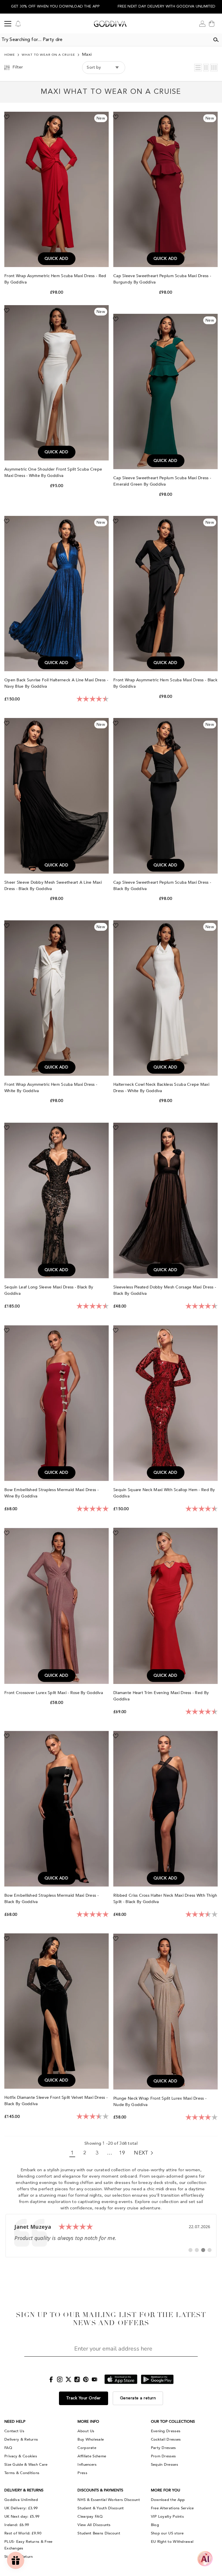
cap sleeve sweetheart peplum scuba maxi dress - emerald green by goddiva (162, 481)
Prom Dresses (163, 2456)
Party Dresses (163, 2448)
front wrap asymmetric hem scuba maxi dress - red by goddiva (55, 279)
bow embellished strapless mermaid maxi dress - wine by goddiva (51, 1493)
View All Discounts (94, 2525)
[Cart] (212, 24)
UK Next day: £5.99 (22, 2517)
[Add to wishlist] (7, 117)
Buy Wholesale (91, 2439)
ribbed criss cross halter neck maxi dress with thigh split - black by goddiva (165, 1899)
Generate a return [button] (138, 2398)
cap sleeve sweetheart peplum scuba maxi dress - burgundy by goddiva (162, 279)
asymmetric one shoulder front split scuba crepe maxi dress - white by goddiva (53, 472)
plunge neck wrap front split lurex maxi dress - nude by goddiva (160, 2102)
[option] (55, 7)
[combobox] (105, 40)
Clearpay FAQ (90, 2517)
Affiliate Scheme (92, 2456)
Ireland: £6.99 (17, 2525)
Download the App (168, 2500)
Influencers (87, 2465)
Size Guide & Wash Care (26, 2465)
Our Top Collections (173, 2422)
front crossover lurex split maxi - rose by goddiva (54, 1693)
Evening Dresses (166, 2431)
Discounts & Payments (100, 2490)
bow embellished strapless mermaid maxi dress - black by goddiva (51, 1899)
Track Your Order (84, 2398)
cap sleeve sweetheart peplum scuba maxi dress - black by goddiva (162, 886)
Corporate (87, 2448)
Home (10, 55)
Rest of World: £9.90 (23, 2533)
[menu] (8, 24)
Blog (155, 2525)
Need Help (15, 2422)
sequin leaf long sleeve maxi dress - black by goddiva (49, 1290)
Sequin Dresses (164, 2465)
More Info (88, 2422)
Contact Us (14, 2431)
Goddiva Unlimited (21, 2500)
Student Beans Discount (99, 2533)
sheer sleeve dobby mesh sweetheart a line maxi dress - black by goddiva (53, 886)
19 (122, 2153)
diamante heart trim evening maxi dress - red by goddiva (161, 1696)
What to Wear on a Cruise (48, 55)
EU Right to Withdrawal (172, 2542)
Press (82, 2473)
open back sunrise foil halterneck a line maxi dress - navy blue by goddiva (56, 683)
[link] (111, 2236)
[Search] (216, 40)
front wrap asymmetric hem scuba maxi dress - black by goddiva (165, 683)
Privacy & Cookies (21, 2456)
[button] (198, 68)
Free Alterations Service (172, 2508)
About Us (86, 2431)
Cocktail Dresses (166, 2439)
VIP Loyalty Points (167, 2517)
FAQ (8, 2448)
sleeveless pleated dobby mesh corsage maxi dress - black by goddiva (165, 1290)
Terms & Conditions (22, 2473)
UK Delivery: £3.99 (21, 2508)
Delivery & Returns (21, 2439)
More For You (165, 2490)
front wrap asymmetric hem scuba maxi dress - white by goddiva (51, 1088)
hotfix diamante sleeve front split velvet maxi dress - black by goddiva (56, 2101)
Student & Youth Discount (101, 2508)
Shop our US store (167, 2533)
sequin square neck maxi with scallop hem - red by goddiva (164, 1493)
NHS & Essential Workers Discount (109, 2500)
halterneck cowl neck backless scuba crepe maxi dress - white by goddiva (161, 1088)
